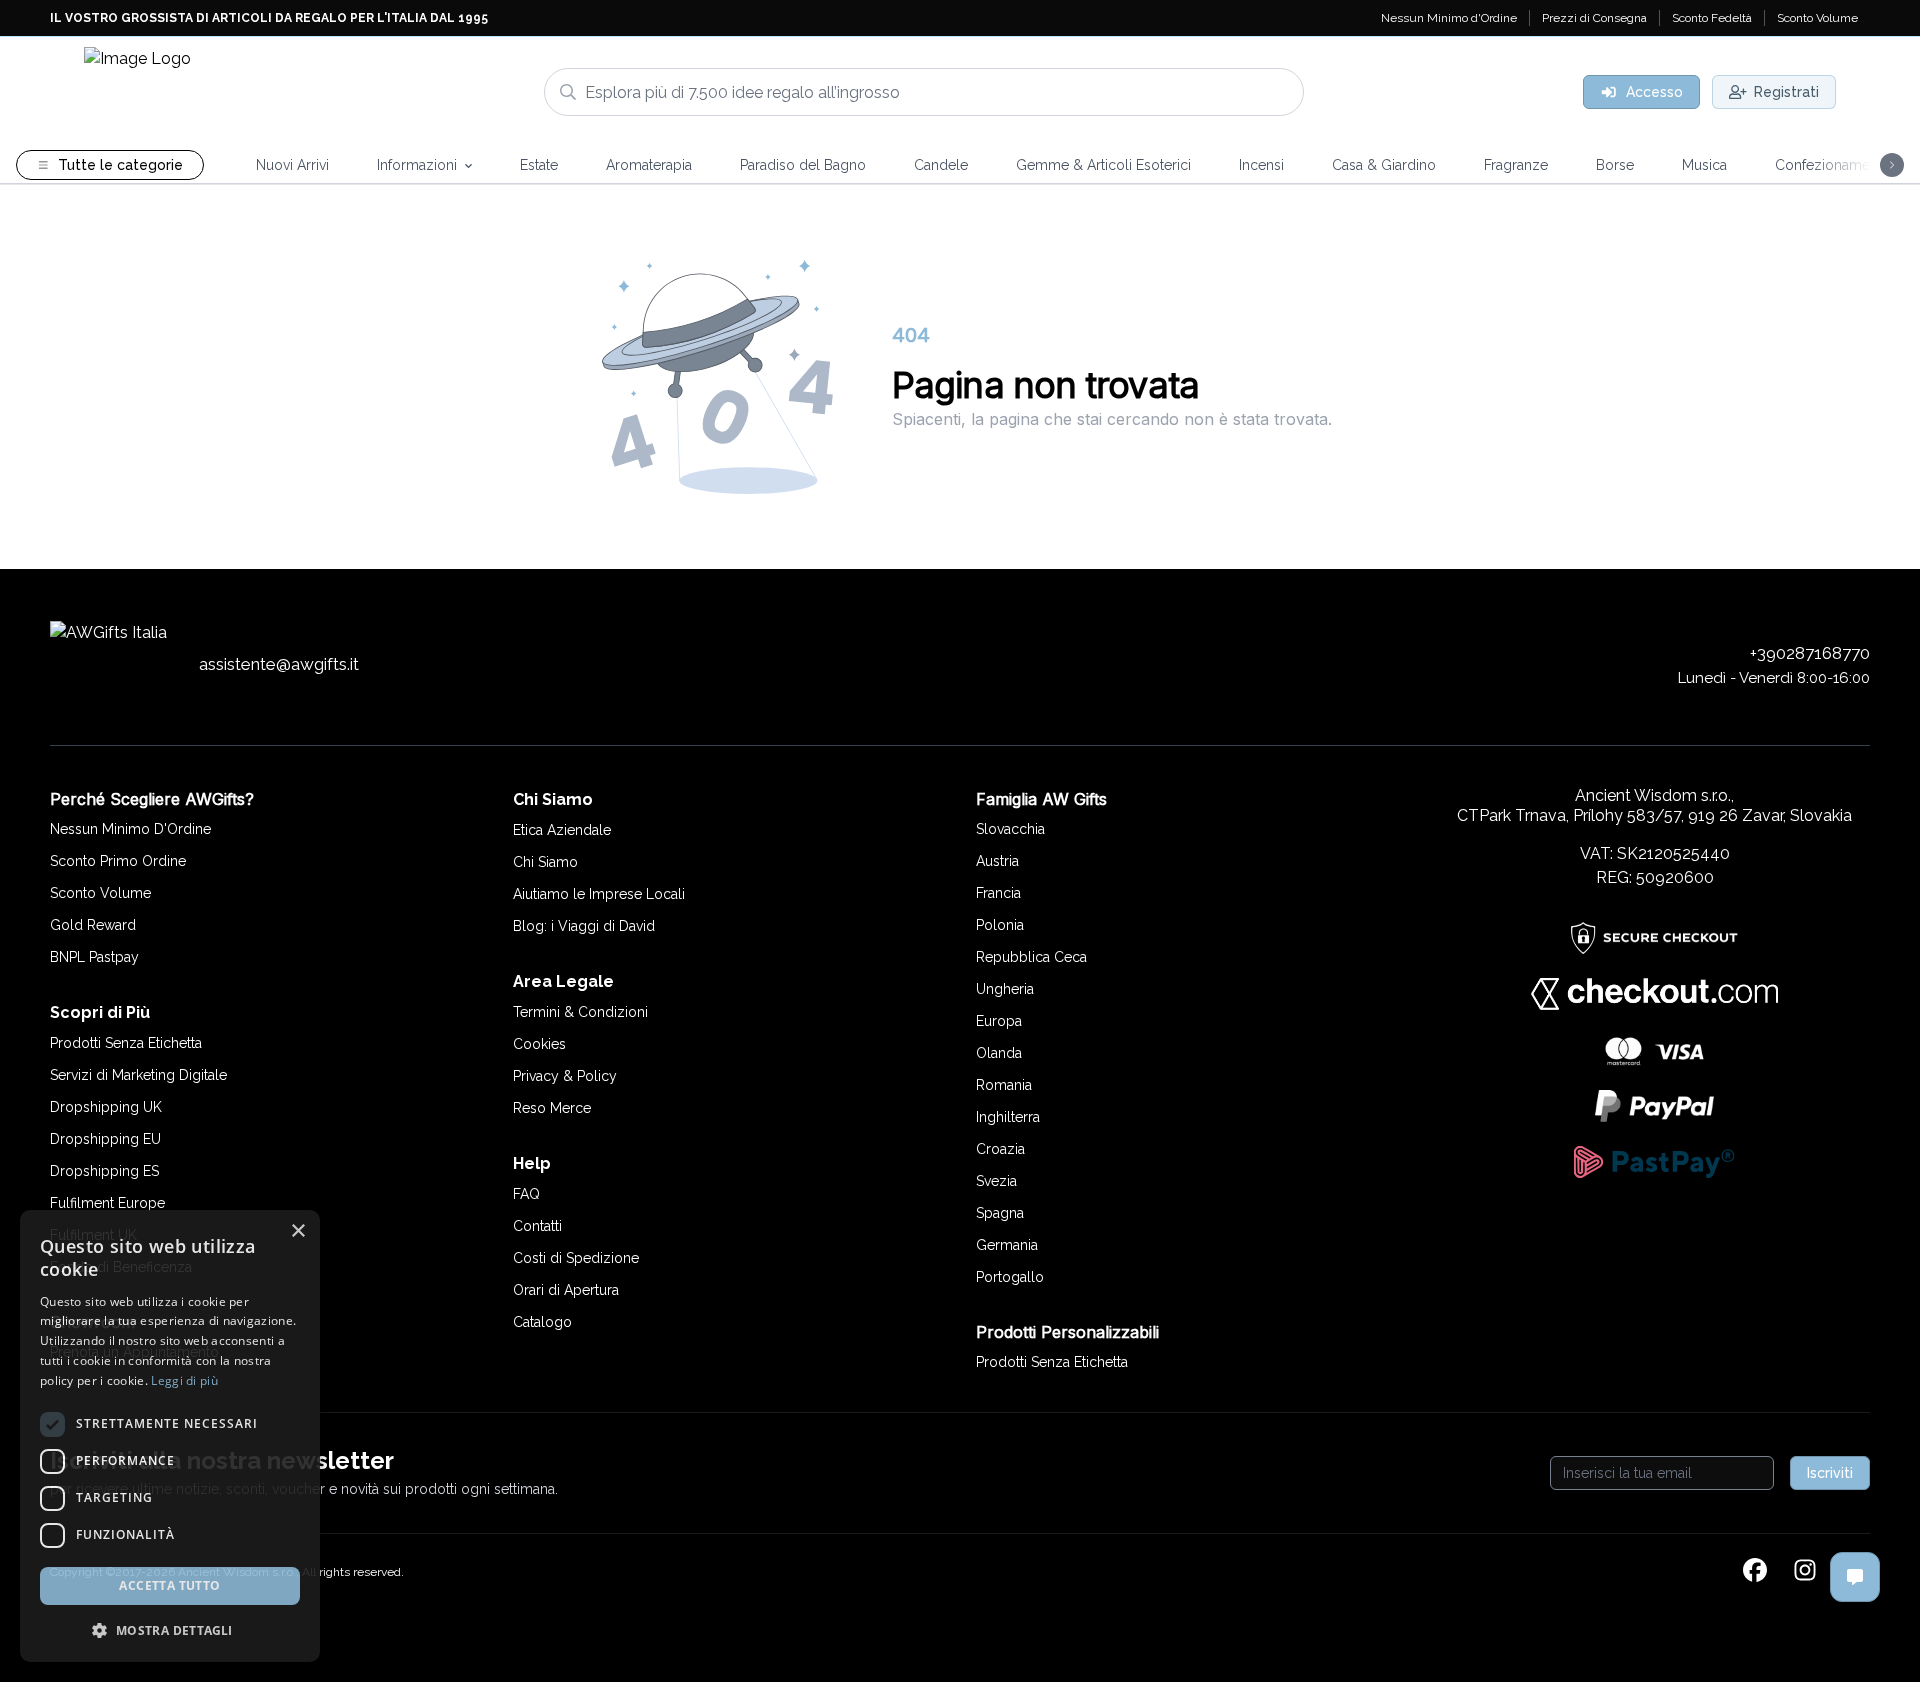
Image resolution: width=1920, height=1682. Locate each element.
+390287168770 (1810, 653)
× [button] (297, 1231)
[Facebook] (1755, 1572)
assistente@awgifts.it (279, 664)
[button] (170, 1630)
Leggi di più (184, 1380)
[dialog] (170, 1436)
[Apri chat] (1855, 1577)
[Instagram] (1805, 1572)
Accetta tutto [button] (169, 1585)
